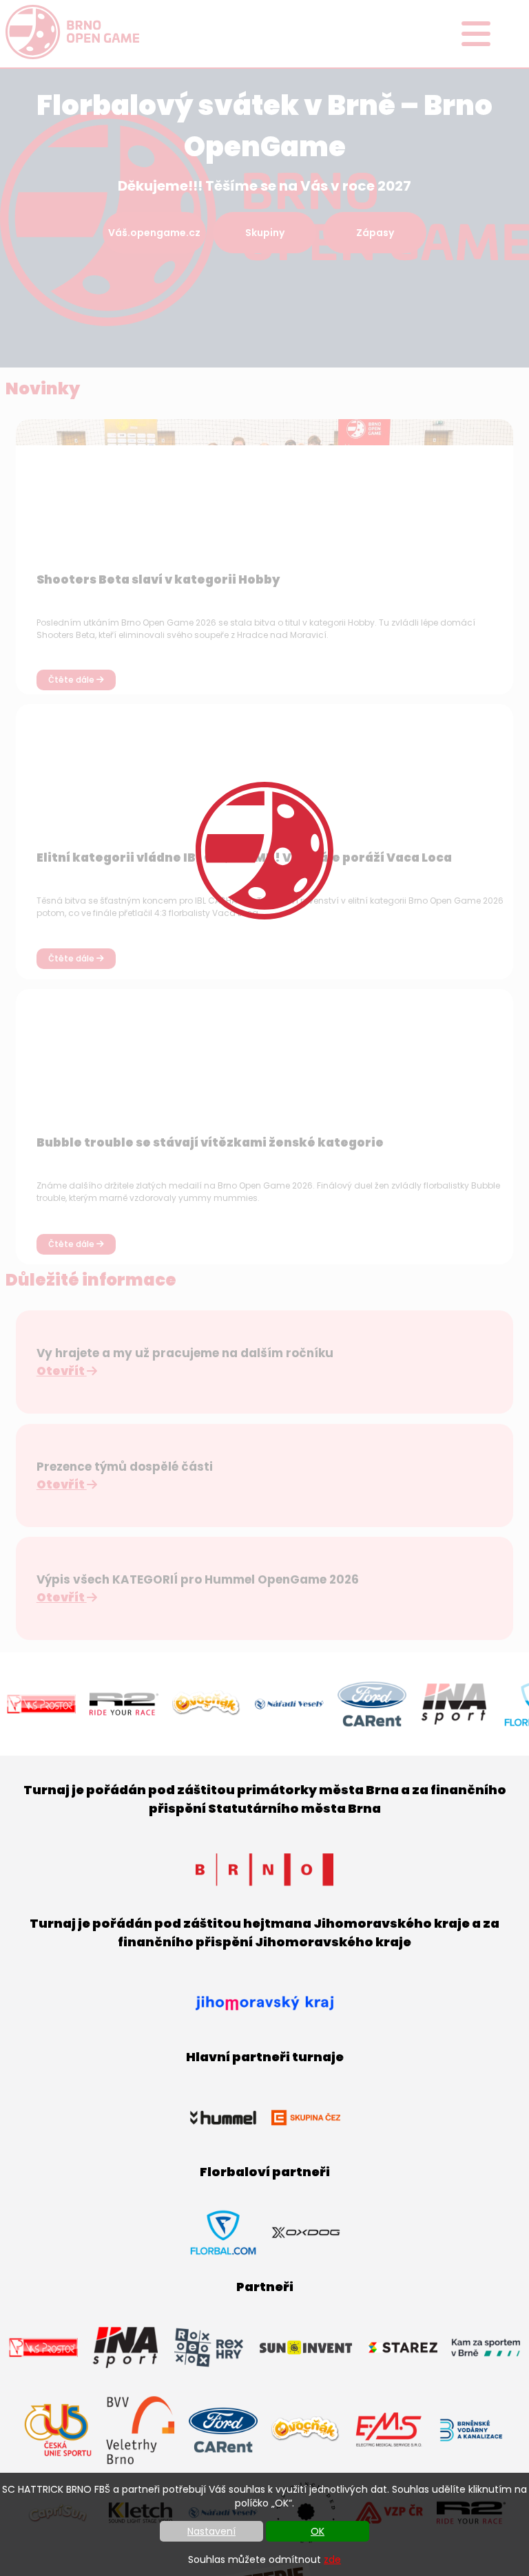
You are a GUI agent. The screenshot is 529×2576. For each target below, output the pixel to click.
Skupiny (265, 233)
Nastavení (211, 2531)
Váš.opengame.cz (154, 233)
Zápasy (375, 233)
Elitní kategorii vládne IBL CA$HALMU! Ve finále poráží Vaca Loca (244, 858)
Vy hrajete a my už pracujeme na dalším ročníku (185, 1353)
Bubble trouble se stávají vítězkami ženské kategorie (210, 1142)
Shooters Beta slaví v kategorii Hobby (158, 579)
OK (318, 2531)
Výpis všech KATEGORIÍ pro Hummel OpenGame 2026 (198, 1579)
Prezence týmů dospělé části (125, 1467)
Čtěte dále (72, 680)
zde (332, 2559)
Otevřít (62, 1371)
